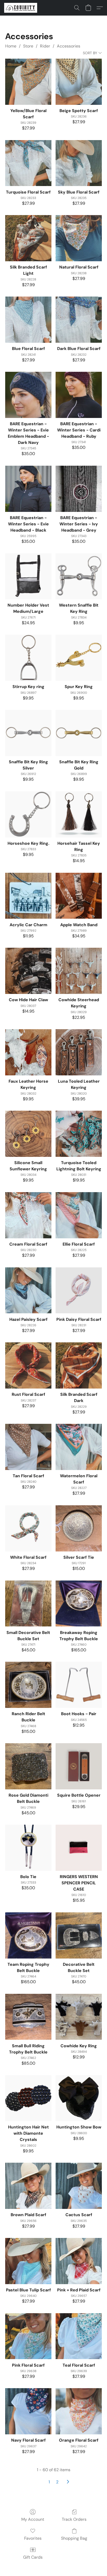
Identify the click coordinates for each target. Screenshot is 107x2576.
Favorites (33, 2538)
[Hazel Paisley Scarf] (28, 1290)
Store (28, 46)
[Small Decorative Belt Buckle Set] (28, 1604)
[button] (21, 8)
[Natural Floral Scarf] (79, 238)
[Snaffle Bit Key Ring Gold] (79, 733)
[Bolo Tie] (28, 1848)
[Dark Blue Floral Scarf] (79, 320)
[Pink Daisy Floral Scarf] (79, 1290)
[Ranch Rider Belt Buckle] (28, 1685)
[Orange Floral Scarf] (79, 2411)
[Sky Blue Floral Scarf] (79, 163)
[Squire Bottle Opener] (79, 1766)
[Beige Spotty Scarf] (79, 82)
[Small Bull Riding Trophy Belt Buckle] (28, 2017)
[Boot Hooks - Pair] (79, 1685)
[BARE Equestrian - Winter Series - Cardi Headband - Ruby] (79, 395)
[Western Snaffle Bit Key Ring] (79, 576)
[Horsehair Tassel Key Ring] (79, 814)
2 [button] (57, 2482)
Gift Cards (33, 2557)
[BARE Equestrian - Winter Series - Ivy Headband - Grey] (79, 489)
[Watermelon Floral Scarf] (79, 1447)
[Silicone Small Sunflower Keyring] (28, 1134)
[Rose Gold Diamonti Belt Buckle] (28, 1766)
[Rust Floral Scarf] (28, 1365)
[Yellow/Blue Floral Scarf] (28, 82)
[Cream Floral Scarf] (28, 1215)
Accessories (69, 46)
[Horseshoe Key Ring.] (28, 814)
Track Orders (74, 2519)
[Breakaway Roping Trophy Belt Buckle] (79, 1604)
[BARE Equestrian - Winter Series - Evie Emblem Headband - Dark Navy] (28, 395)
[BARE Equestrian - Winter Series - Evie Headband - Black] (28, 489)
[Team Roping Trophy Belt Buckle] (28, 1935)
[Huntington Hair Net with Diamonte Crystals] (28, 2098)
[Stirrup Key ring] (28, 658)
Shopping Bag (74, 2538)
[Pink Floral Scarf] (28, 2336)
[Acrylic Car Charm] (28, 896)
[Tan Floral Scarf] (28, 1447)
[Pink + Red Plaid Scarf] (79, 2261)
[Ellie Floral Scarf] (79, 1215)
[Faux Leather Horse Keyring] (28, 1052)
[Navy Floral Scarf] (28, 2411)
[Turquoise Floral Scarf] (28, 163)
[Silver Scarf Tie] (79, 1528)
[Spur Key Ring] (79, 658)
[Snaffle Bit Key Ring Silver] (28, 733)
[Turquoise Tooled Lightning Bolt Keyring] (79, 1134)
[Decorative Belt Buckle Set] (79, 1935)
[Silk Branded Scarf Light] (28, 238)
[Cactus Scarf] (79, 2186)
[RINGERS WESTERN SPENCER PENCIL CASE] (79, 1848)
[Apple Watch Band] (79, 896)
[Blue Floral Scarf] (28, 320)
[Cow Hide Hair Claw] (28, 971)
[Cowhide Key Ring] (79, 2017)
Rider (45, 46)
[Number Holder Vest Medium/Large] (28, 576)
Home (11, 46)
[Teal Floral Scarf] (79, 2336)
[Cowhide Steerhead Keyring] (79, 971)
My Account (33, 2519)
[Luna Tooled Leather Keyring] (79, 1052)
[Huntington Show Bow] (79, 2098)
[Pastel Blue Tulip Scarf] (28, 2261)
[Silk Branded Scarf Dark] (79, 1365)
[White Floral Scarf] (28, 1528)
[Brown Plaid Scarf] (28, 2186)
